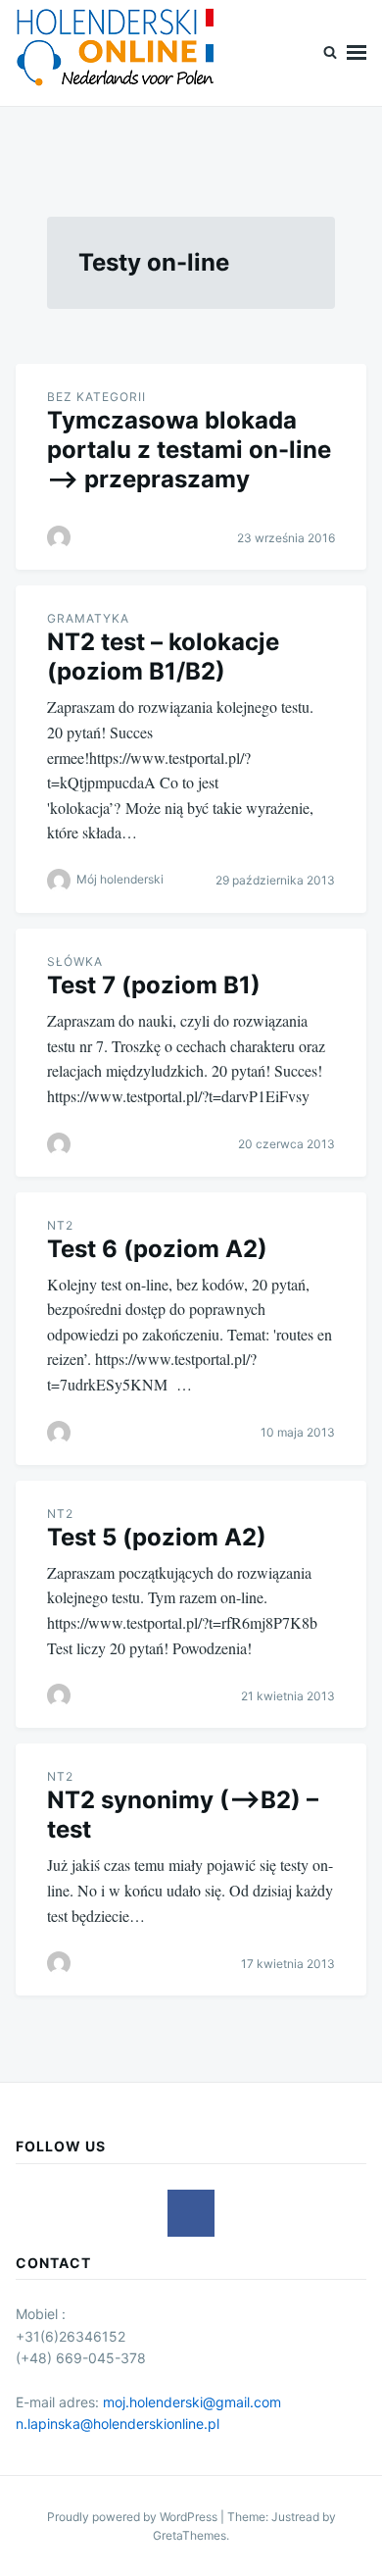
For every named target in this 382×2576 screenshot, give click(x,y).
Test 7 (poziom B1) (154, 985)
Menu (357, 53)
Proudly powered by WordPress (134, 2517)
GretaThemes (190, 2535)
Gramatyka (88, 618)
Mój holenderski (120, 879)
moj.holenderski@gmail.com (192, 2402)
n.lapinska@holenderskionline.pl (118, 2424)
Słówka (75, 961)
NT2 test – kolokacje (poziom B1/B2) (163, 657)
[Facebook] (191, 2213)
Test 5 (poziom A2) (157, 1537)
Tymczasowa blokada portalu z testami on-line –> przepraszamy (189, 450)
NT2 (60, 1225)
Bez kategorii (96, 397)
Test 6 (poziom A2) (157, 1249)
